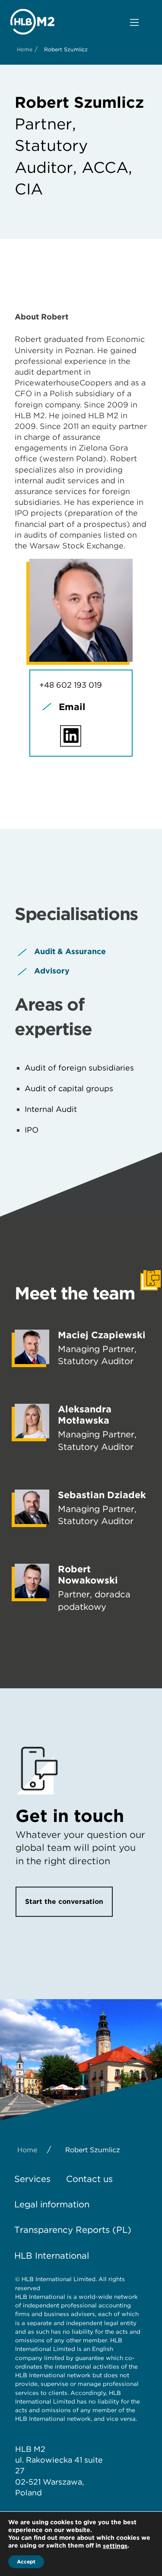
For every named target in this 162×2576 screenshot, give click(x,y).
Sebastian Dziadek (102, 1495)
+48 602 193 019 (71, 685)
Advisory (52, 971)
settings (115, 2546)
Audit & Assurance (70, 951)
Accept (26, 2562)
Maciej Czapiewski (102, 1335)
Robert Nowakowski (88, 1574)
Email (72, 707)
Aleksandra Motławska (85, 1415)
